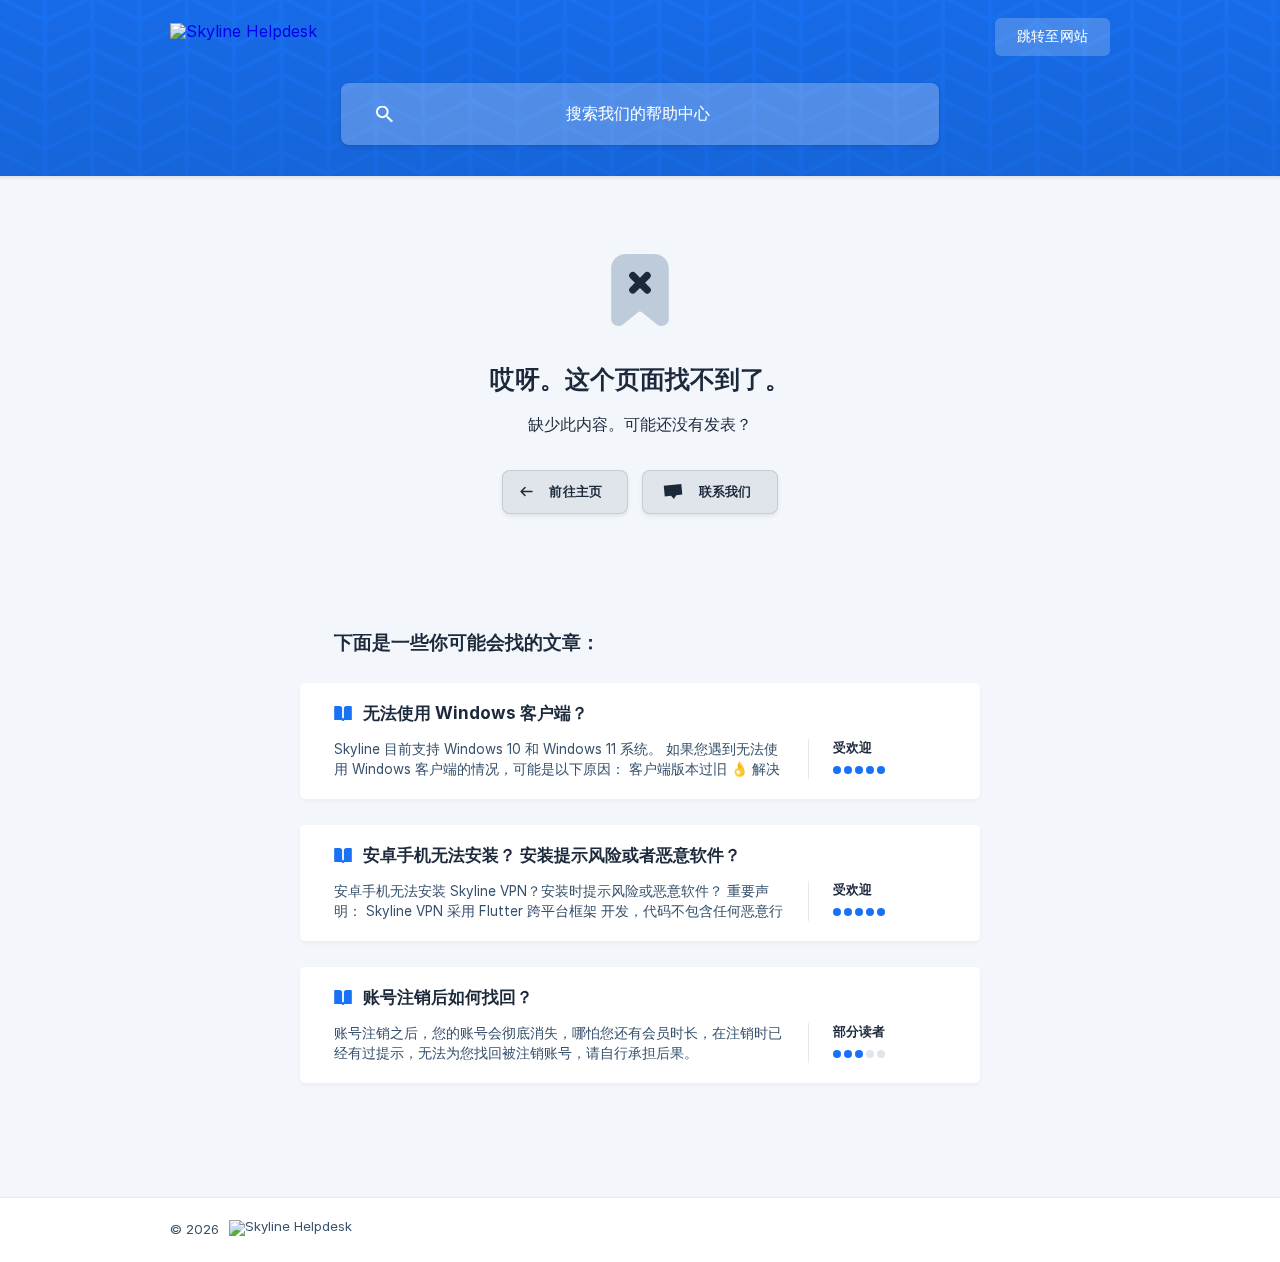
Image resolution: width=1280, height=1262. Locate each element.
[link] (640, 741)
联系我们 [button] (725, 491)
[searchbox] (640, 114)
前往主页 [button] (575, 491)
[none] (243, 34)
